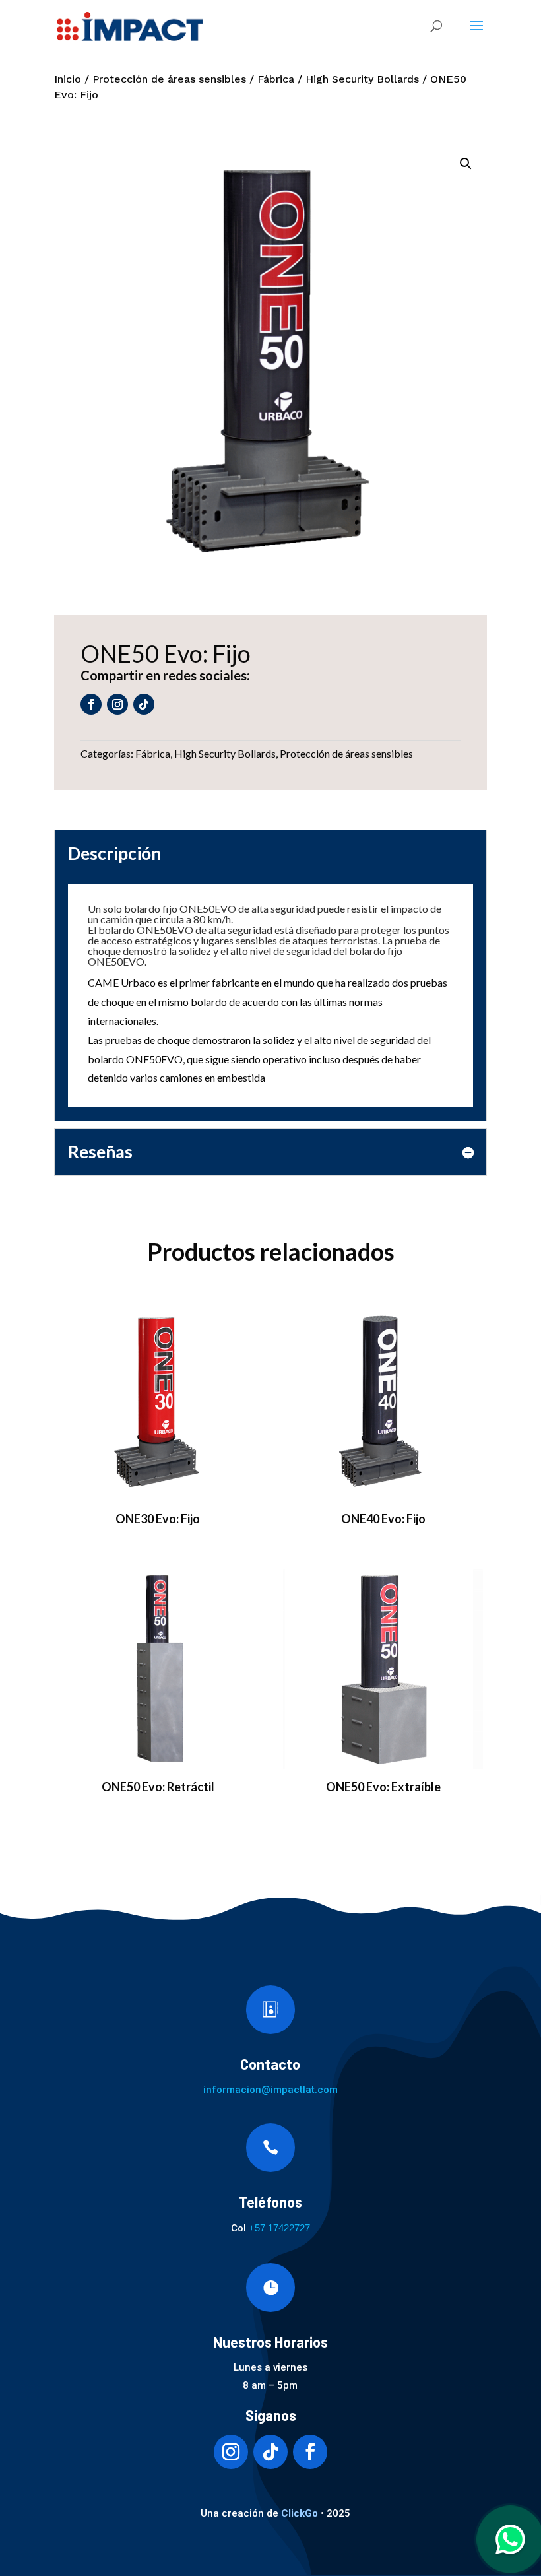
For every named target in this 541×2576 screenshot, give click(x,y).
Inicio (68, 79)
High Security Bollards (362, 79)
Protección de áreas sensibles (169, 79)
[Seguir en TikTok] (144, 704)
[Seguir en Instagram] (117, 704)
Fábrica (276, 79)
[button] (466, 164)
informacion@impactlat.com (270, 2090)
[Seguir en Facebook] (91, 704)
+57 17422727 (279, 2228)
